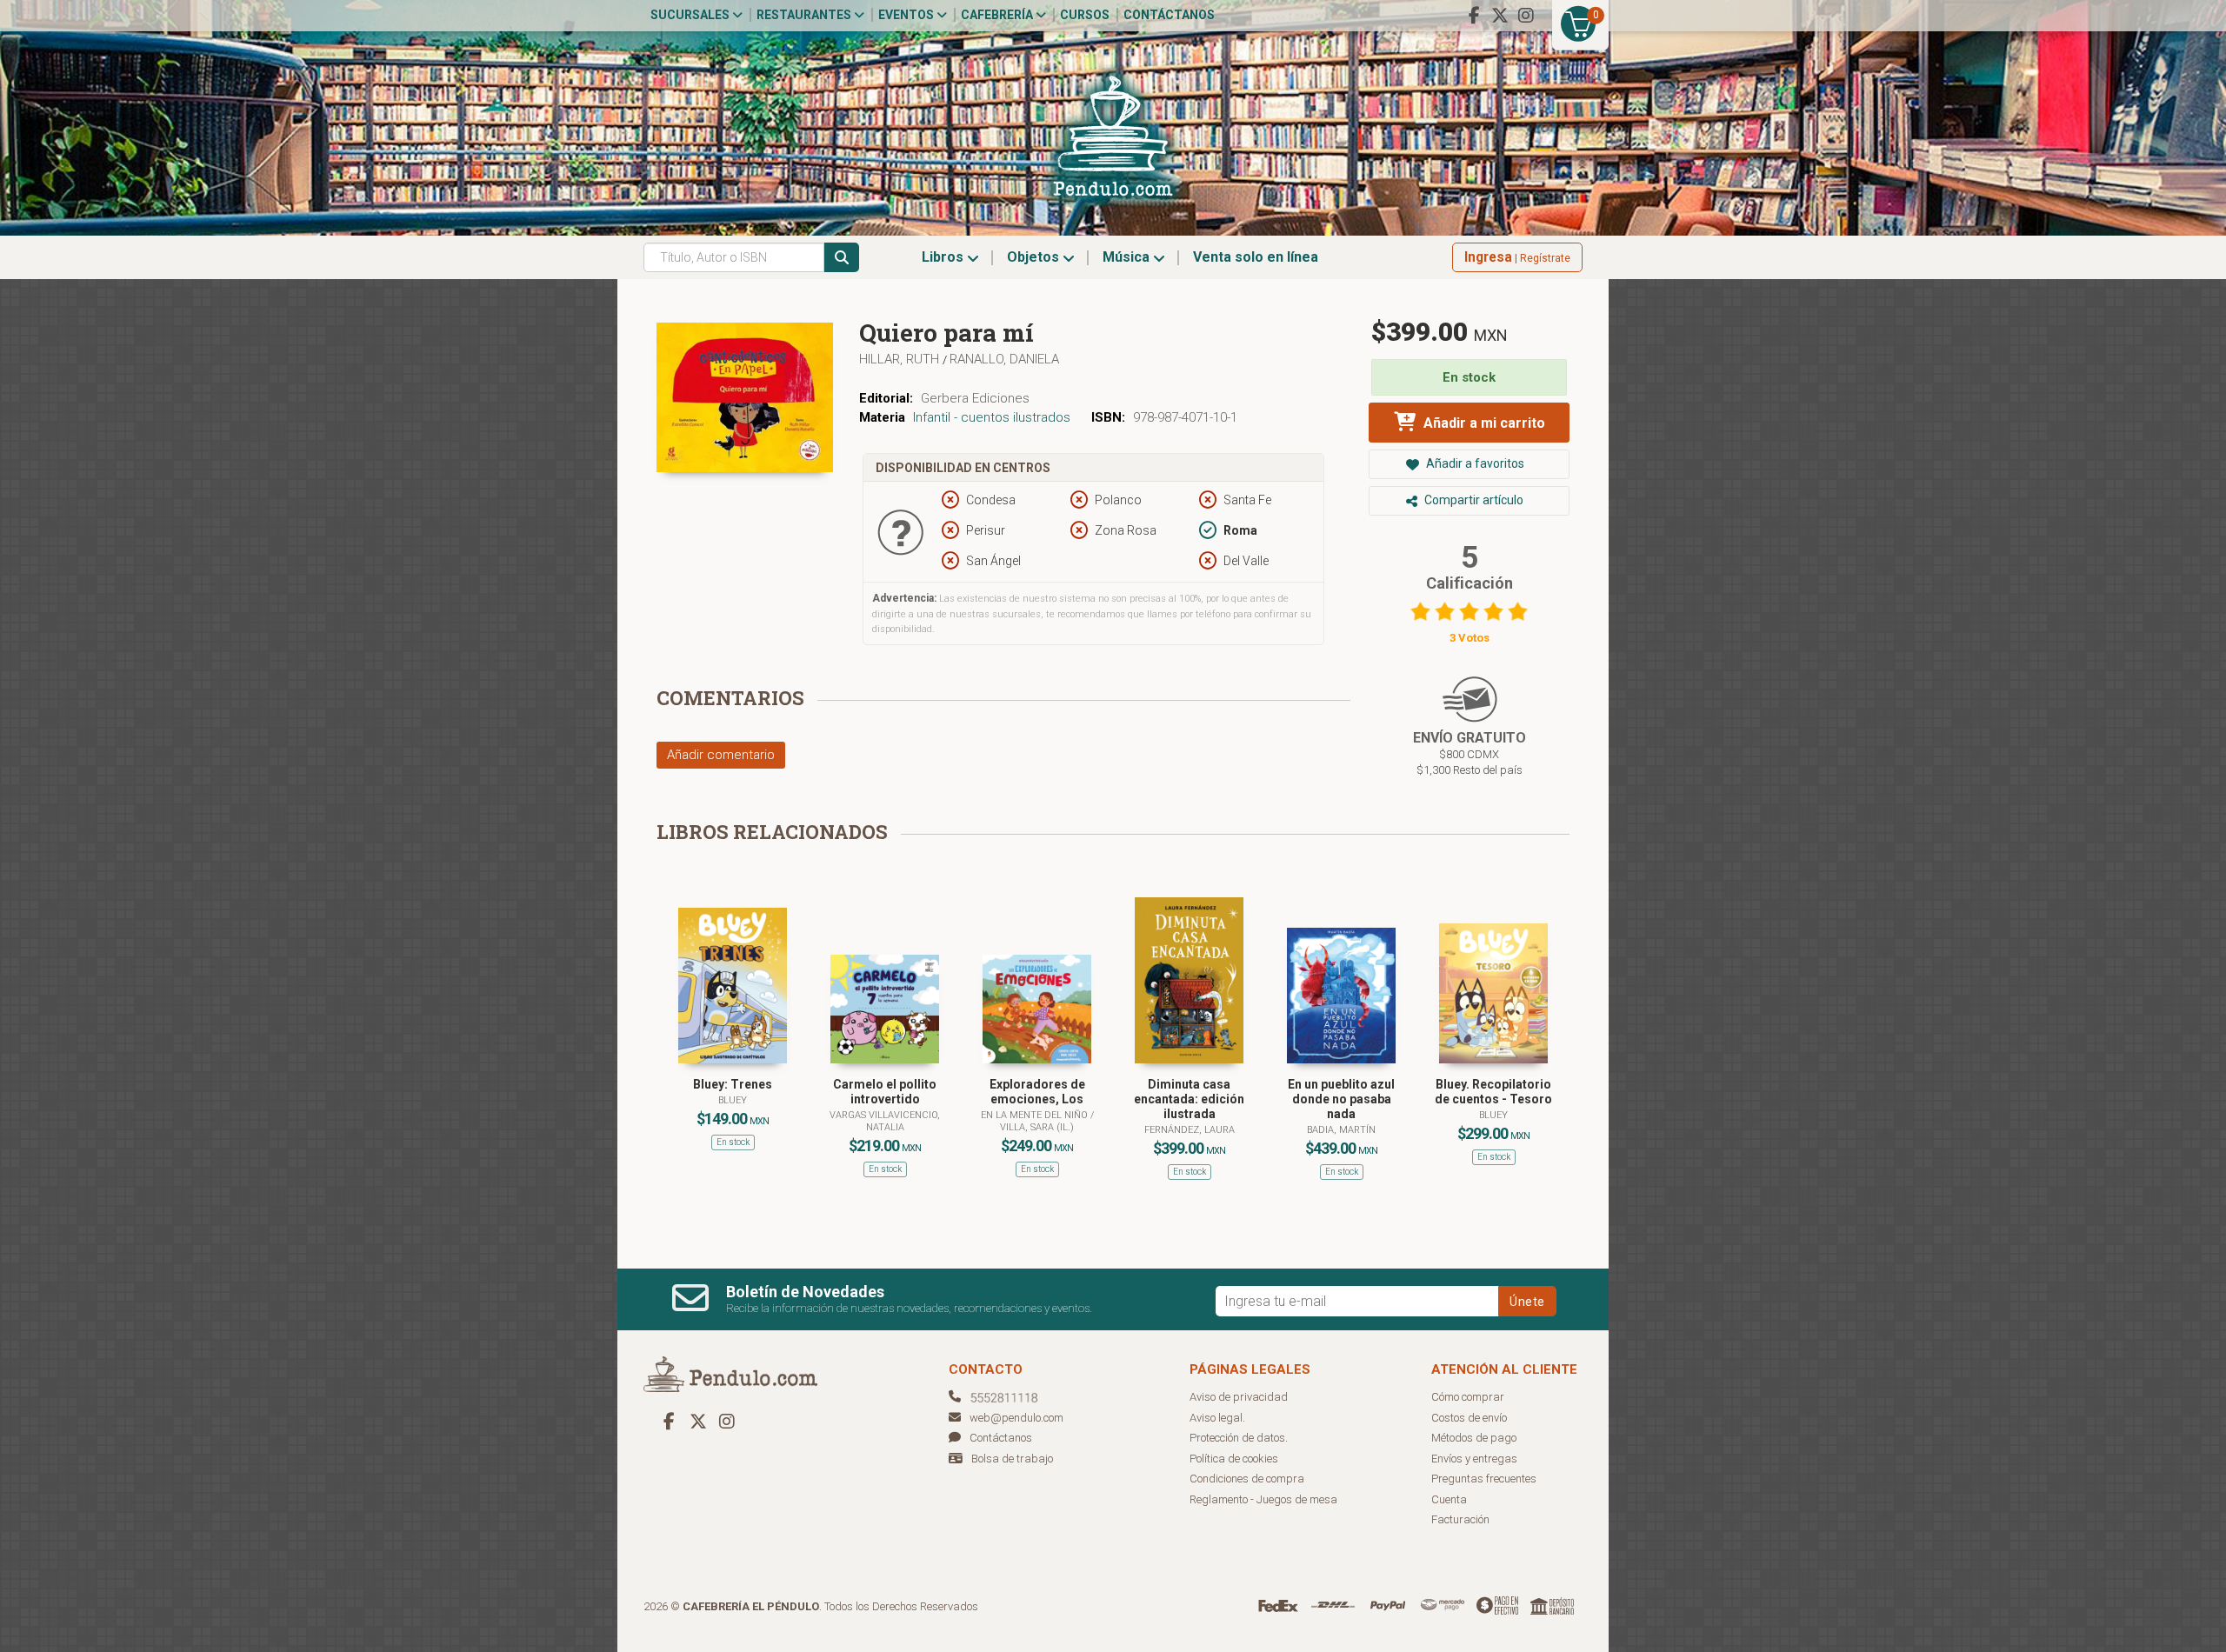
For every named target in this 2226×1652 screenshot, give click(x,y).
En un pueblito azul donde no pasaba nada (1341, 1099)
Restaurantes (805, 15)
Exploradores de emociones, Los (1037, 1092)
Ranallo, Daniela (1004, 359)
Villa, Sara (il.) (1037, 1127)
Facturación (1460, 1519)
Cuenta (1449, 1499)
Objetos (1035, 257)
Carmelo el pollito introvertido (885, 1092)
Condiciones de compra (1247, 1479)
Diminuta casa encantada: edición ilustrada (1189, 1099)
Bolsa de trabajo (1012, 1459)
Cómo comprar (1468, 1397)
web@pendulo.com (1016, 1418)
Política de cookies (1234, 1459)
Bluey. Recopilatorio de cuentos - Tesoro (1493, 1092)
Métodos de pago (1474, 1438)
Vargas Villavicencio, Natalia (885, 1121)
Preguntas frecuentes (1484, 1479)
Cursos (1085, 15)
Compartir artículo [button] (1473, 500)
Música (1128, 257)
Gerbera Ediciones (975, 398)
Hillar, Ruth (901, 359)
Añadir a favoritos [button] (1474, 463)
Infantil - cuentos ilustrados (992, 417)
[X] (1500, 16)
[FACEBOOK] (1474, 16)
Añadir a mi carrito (1483, 423)
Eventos (907, 15)
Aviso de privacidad (1239, 1397)
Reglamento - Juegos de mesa (1263, 1499)
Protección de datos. (1239, 1438)
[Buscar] (842, 257)
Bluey (733, 1100)
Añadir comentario (721, 755)
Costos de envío (1469, 1418)
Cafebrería (998, 15)
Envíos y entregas (1474, 1459)
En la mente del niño (1036, 1115)
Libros (944, 257)
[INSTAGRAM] (1526, 16)
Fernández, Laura (1190, 1130)
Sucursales (691, 15)
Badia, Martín (1341, 1130)
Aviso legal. (1217, 1418)
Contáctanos (1169, 15)
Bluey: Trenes (733, 1084)
